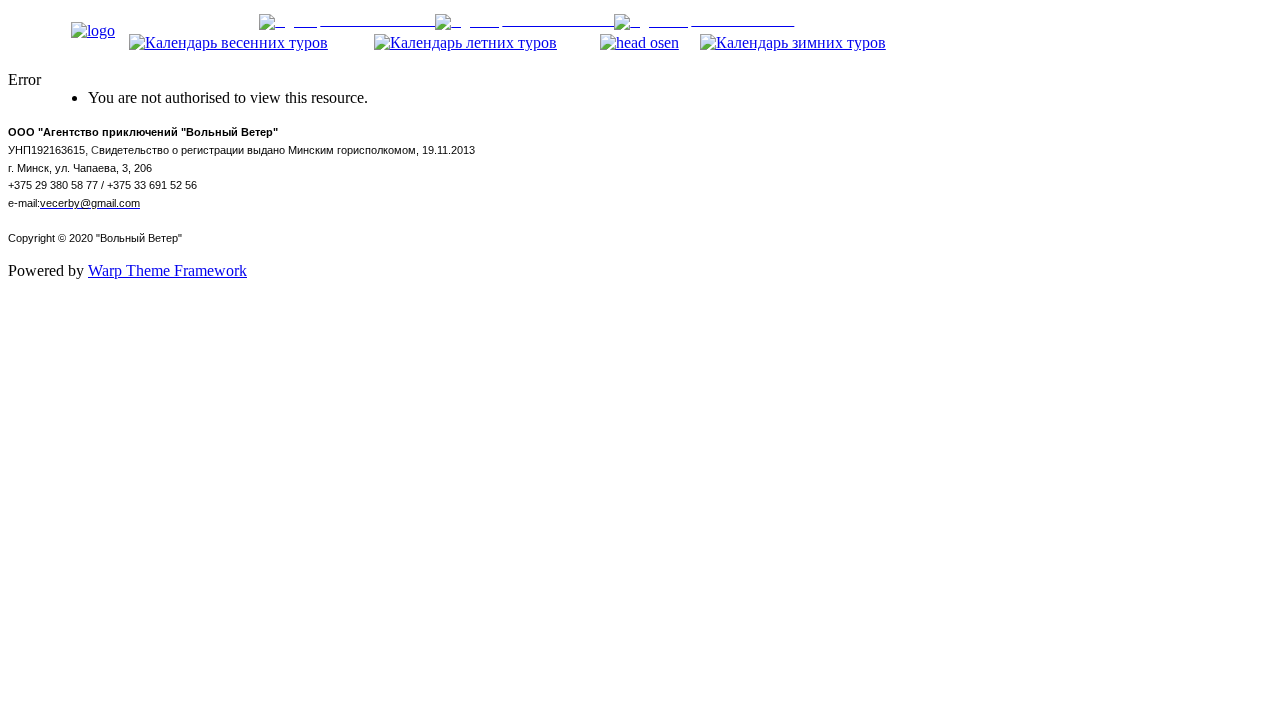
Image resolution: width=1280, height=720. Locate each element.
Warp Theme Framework (167, 270)
